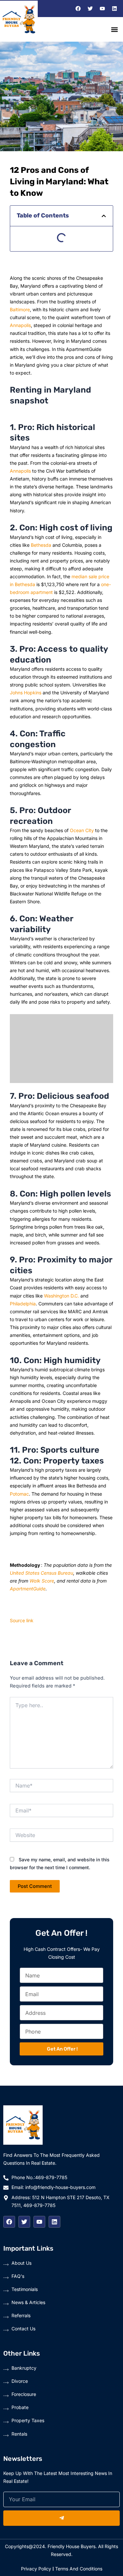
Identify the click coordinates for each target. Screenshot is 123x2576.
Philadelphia (23, 1304)
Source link (22, 1620)
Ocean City (82, 830)
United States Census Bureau (41, 1573)
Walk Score (42, 1581)
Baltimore (20, 309)
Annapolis (20, 325)
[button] (114, 29)
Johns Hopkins (26, 693)
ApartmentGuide (28, 1589)
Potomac (19, 1494)
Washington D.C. (61, 1296)
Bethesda (41, 545)
